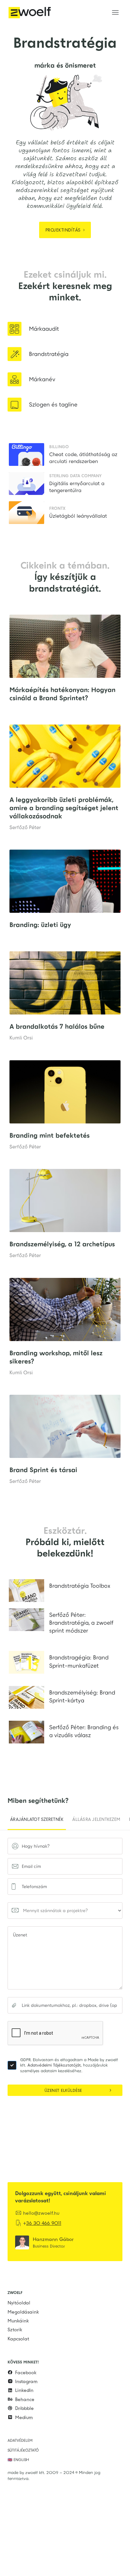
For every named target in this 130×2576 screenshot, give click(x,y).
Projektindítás (66, 230)
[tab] (37, 1820)
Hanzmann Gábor (53, 2239)
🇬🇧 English (18, 2460)
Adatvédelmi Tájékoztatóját (54, 2065)
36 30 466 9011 (44, 2223)
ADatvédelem (20, 2441)
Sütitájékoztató (23, 2450)
